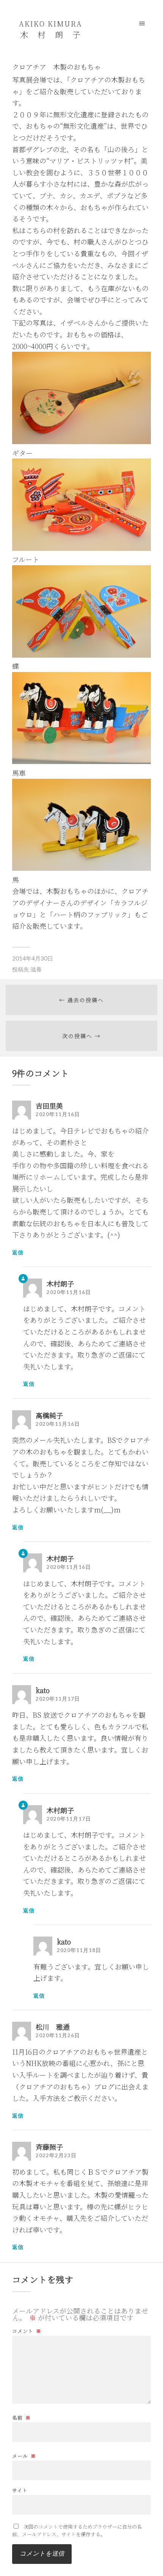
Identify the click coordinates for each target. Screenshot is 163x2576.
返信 (18, 1252)
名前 (21, 2418)
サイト (20, 2490)
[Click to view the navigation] (142, 23)
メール (24, 2456)
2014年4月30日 (33, 958)
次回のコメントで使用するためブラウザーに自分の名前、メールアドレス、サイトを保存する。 (77, 2530)
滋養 (36, 969)
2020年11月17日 (58, 1699)
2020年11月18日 (79, 1950)
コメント (27, 2331)
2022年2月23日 (56, 2155)
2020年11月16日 (58, 1114)
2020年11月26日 (58, 2035)
